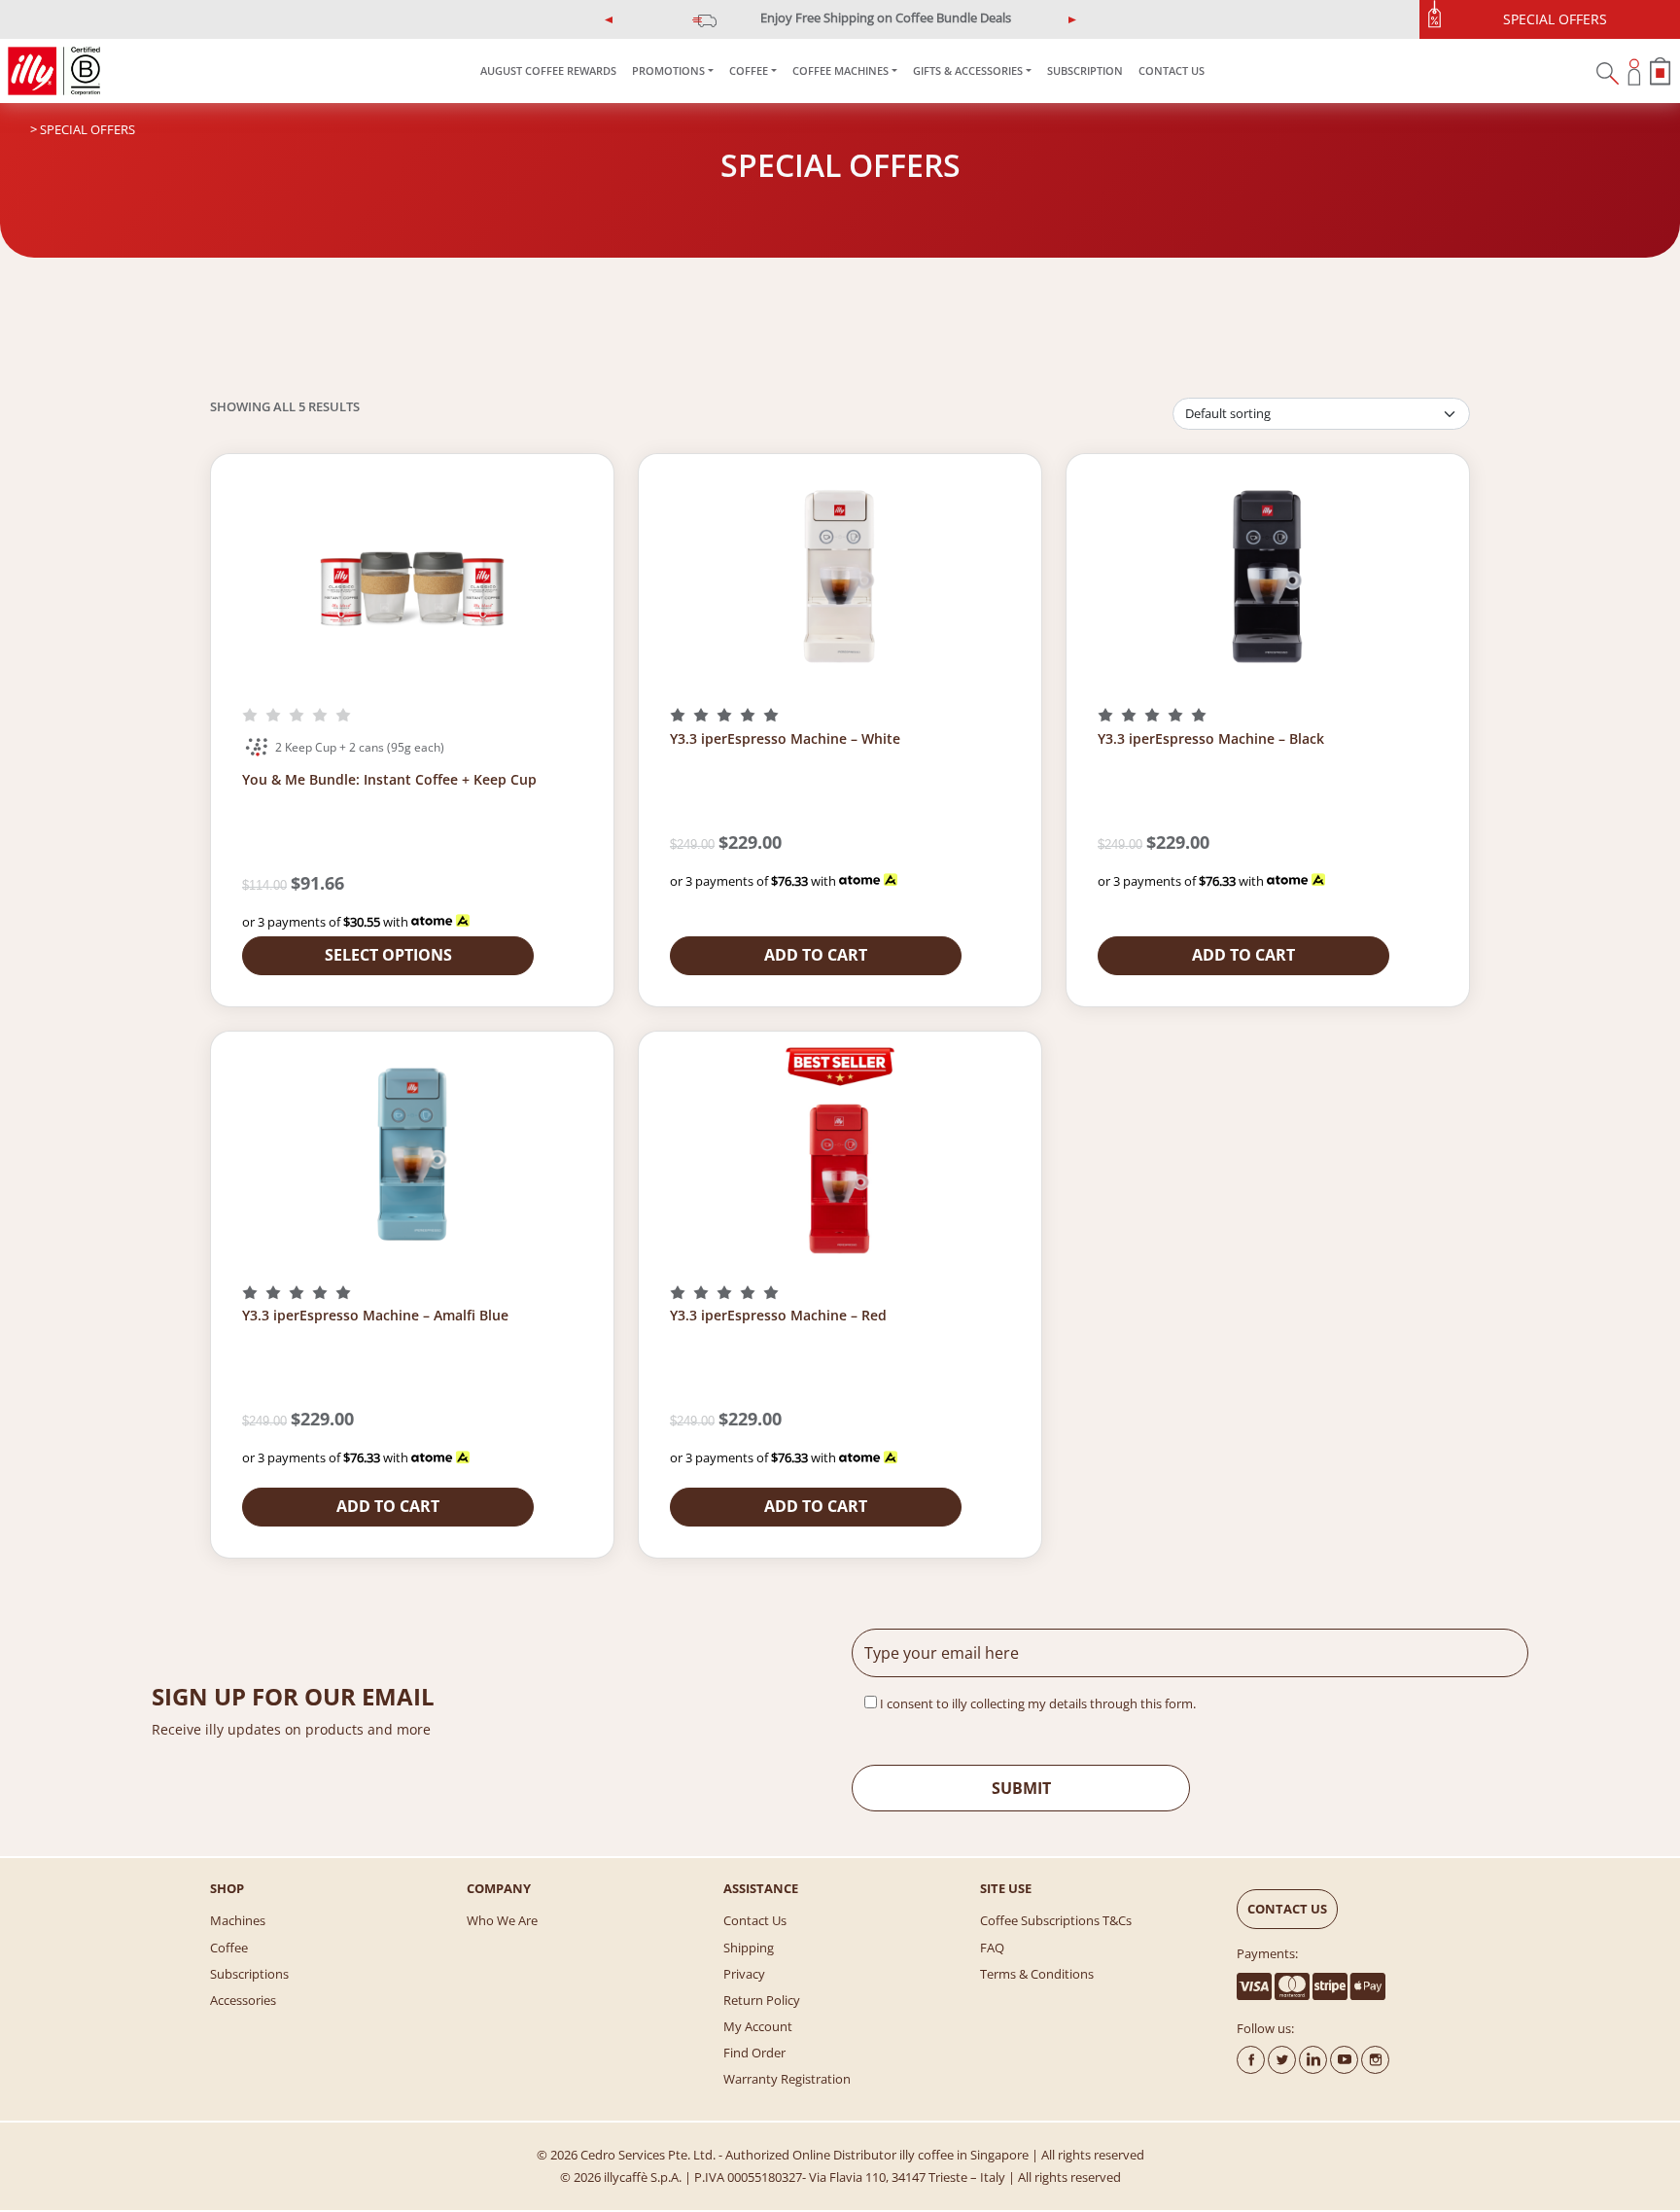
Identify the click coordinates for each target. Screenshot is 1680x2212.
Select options (388, 955)
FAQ (992, 1948)
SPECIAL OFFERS (1555, 19)
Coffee (229, 1948)
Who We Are (502, 1920)
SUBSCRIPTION (1085, 70)
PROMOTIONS (668, 70)
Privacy (744, 1974)
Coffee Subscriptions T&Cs (1056, 1920)
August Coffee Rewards (548, 70)
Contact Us (755, 1920)
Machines (238, 1920)
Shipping (749, 1948)
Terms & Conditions (1037, 1974)
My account (758, 2026)
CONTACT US (1172, 70)
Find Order (754, 2053)
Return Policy (762, 2000)
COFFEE (749, 70)
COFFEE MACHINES (840, 70)
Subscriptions (249, 1974)
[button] (609, 19)
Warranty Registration (787, 2079)
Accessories (243, 2000)
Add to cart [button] (816, 955)
